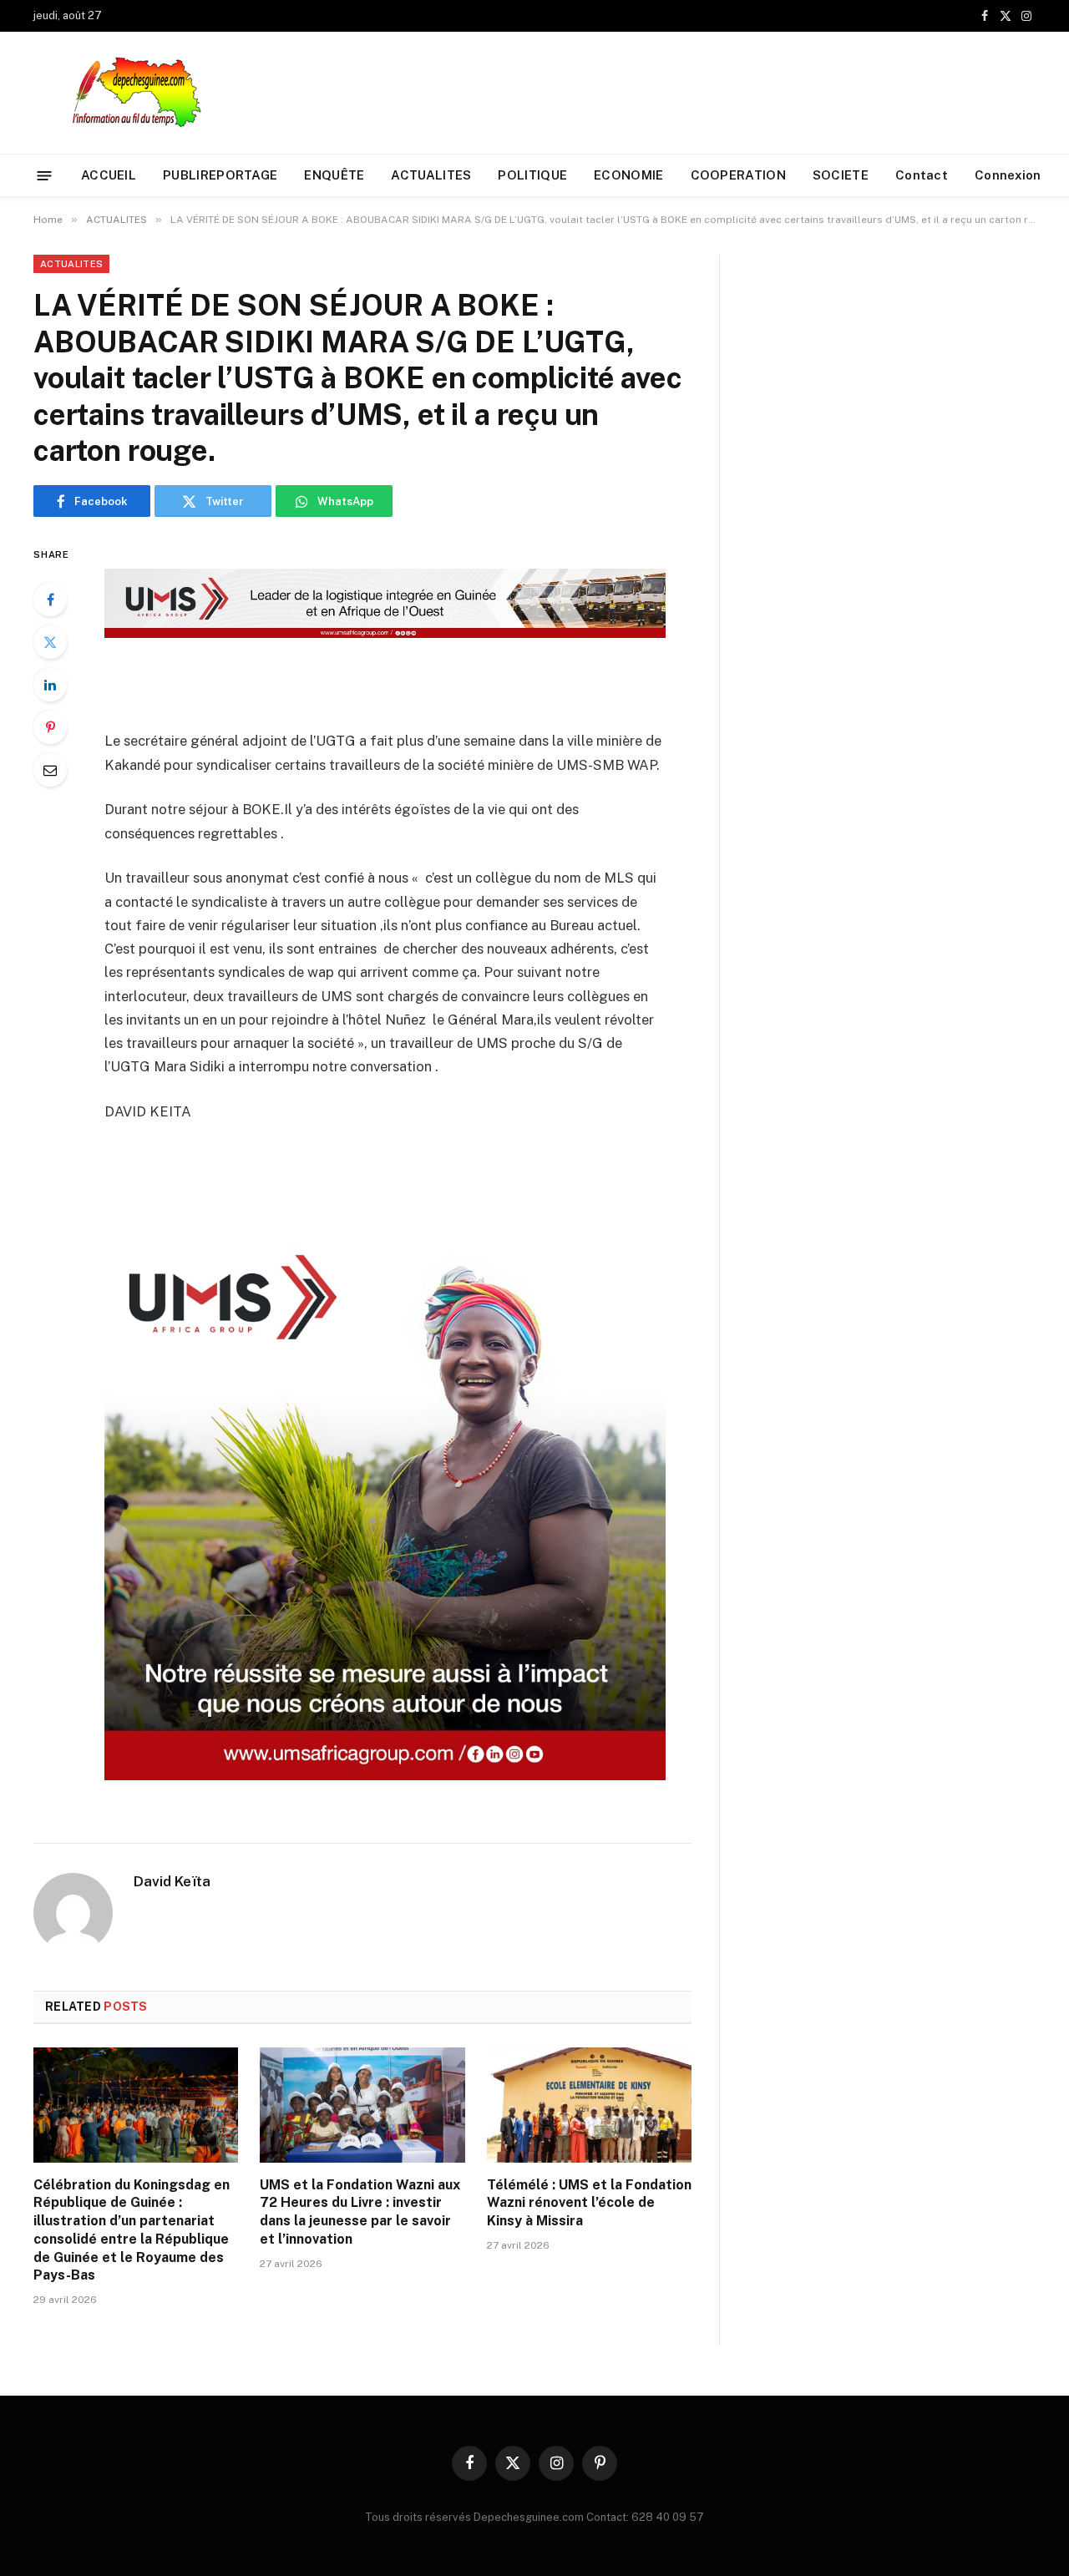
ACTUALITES (431, 175)
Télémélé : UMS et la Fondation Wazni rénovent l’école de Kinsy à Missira (589, 2203)
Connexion (1008, 175)
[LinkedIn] (50, 685)
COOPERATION (738, 175)
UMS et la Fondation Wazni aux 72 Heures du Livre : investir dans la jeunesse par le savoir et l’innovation (360, 2212)
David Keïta (172, 1881)
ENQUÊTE (334, 175)
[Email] (50, 770)
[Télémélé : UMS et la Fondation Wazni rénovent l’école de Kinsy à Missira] (589, 2105)
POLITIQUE (532, 175)
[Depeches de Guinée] (147, 93)
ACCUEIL (109, 175)
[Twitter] (50, 642)
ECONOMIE (628, 175)
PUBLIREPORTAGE (220, 175)
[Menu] (45, 175)
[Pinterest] (50, 727)
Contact (922, 175)
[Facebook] (50, 600)
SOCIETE (841, 175)
